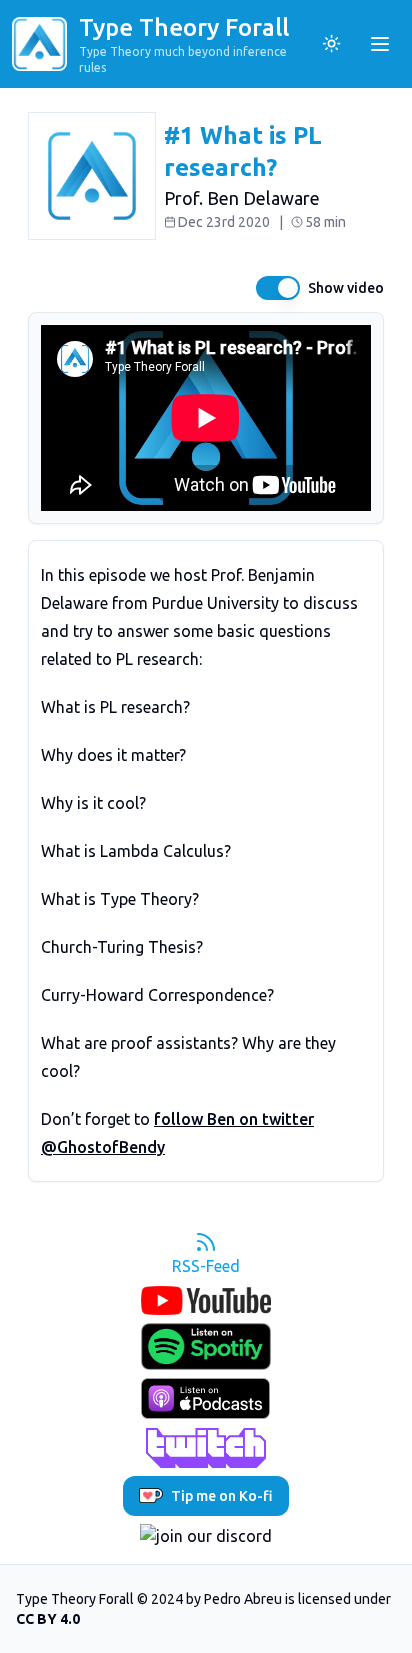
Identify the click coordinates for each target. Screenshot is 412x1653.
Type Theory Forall (184, 27)
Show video (346, 288)
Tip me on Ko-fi (222, 1496)
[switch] (278, 288)
